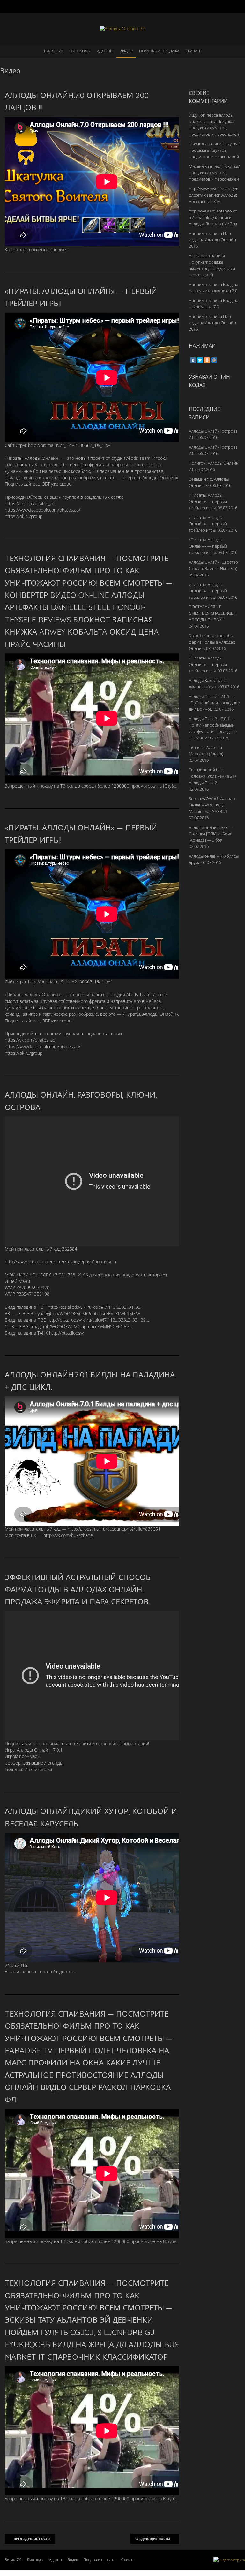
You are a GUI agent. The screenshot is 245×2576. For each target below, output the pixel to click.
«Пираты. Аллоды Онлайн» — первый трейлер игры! (208, 501)
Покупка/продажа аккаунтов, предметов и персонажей (214, 128)
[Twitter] (200, 360)
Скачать (193, 51)
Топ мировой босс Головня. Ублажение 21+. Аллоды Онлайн (213, 776)
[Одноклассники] (207, 360)
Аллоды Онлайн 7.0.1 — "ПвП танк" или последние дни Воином (214, 703)
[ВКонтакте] (193, 360)
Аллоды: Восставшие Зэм (213, 224)
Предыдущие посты (32, 2539)
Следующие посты (153, 2539)
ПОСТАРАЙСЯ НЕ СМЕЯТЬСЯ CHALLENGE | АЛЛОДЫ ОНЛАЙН (213, 613)
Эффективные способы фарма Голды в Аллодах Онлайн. (212, 642)
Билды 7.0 (54, 51)
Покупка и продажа (159, 51)
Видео (126, 51)
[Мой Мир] (214, 360)
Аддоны (105, 51)
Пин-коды (80, 51)
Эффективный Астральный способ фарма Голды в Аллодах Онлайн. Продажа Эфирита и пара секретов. (78, 1589)
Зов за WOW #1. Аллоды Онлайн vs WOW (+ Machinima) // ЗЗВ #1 (212, 805)
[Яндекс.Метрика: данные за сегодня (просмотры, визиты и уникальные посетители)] (229, 2560)
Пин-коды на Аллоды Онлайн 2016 (212, 240)
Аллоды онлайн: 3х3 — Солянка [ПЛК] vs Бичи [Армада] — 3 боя (211, 834)
